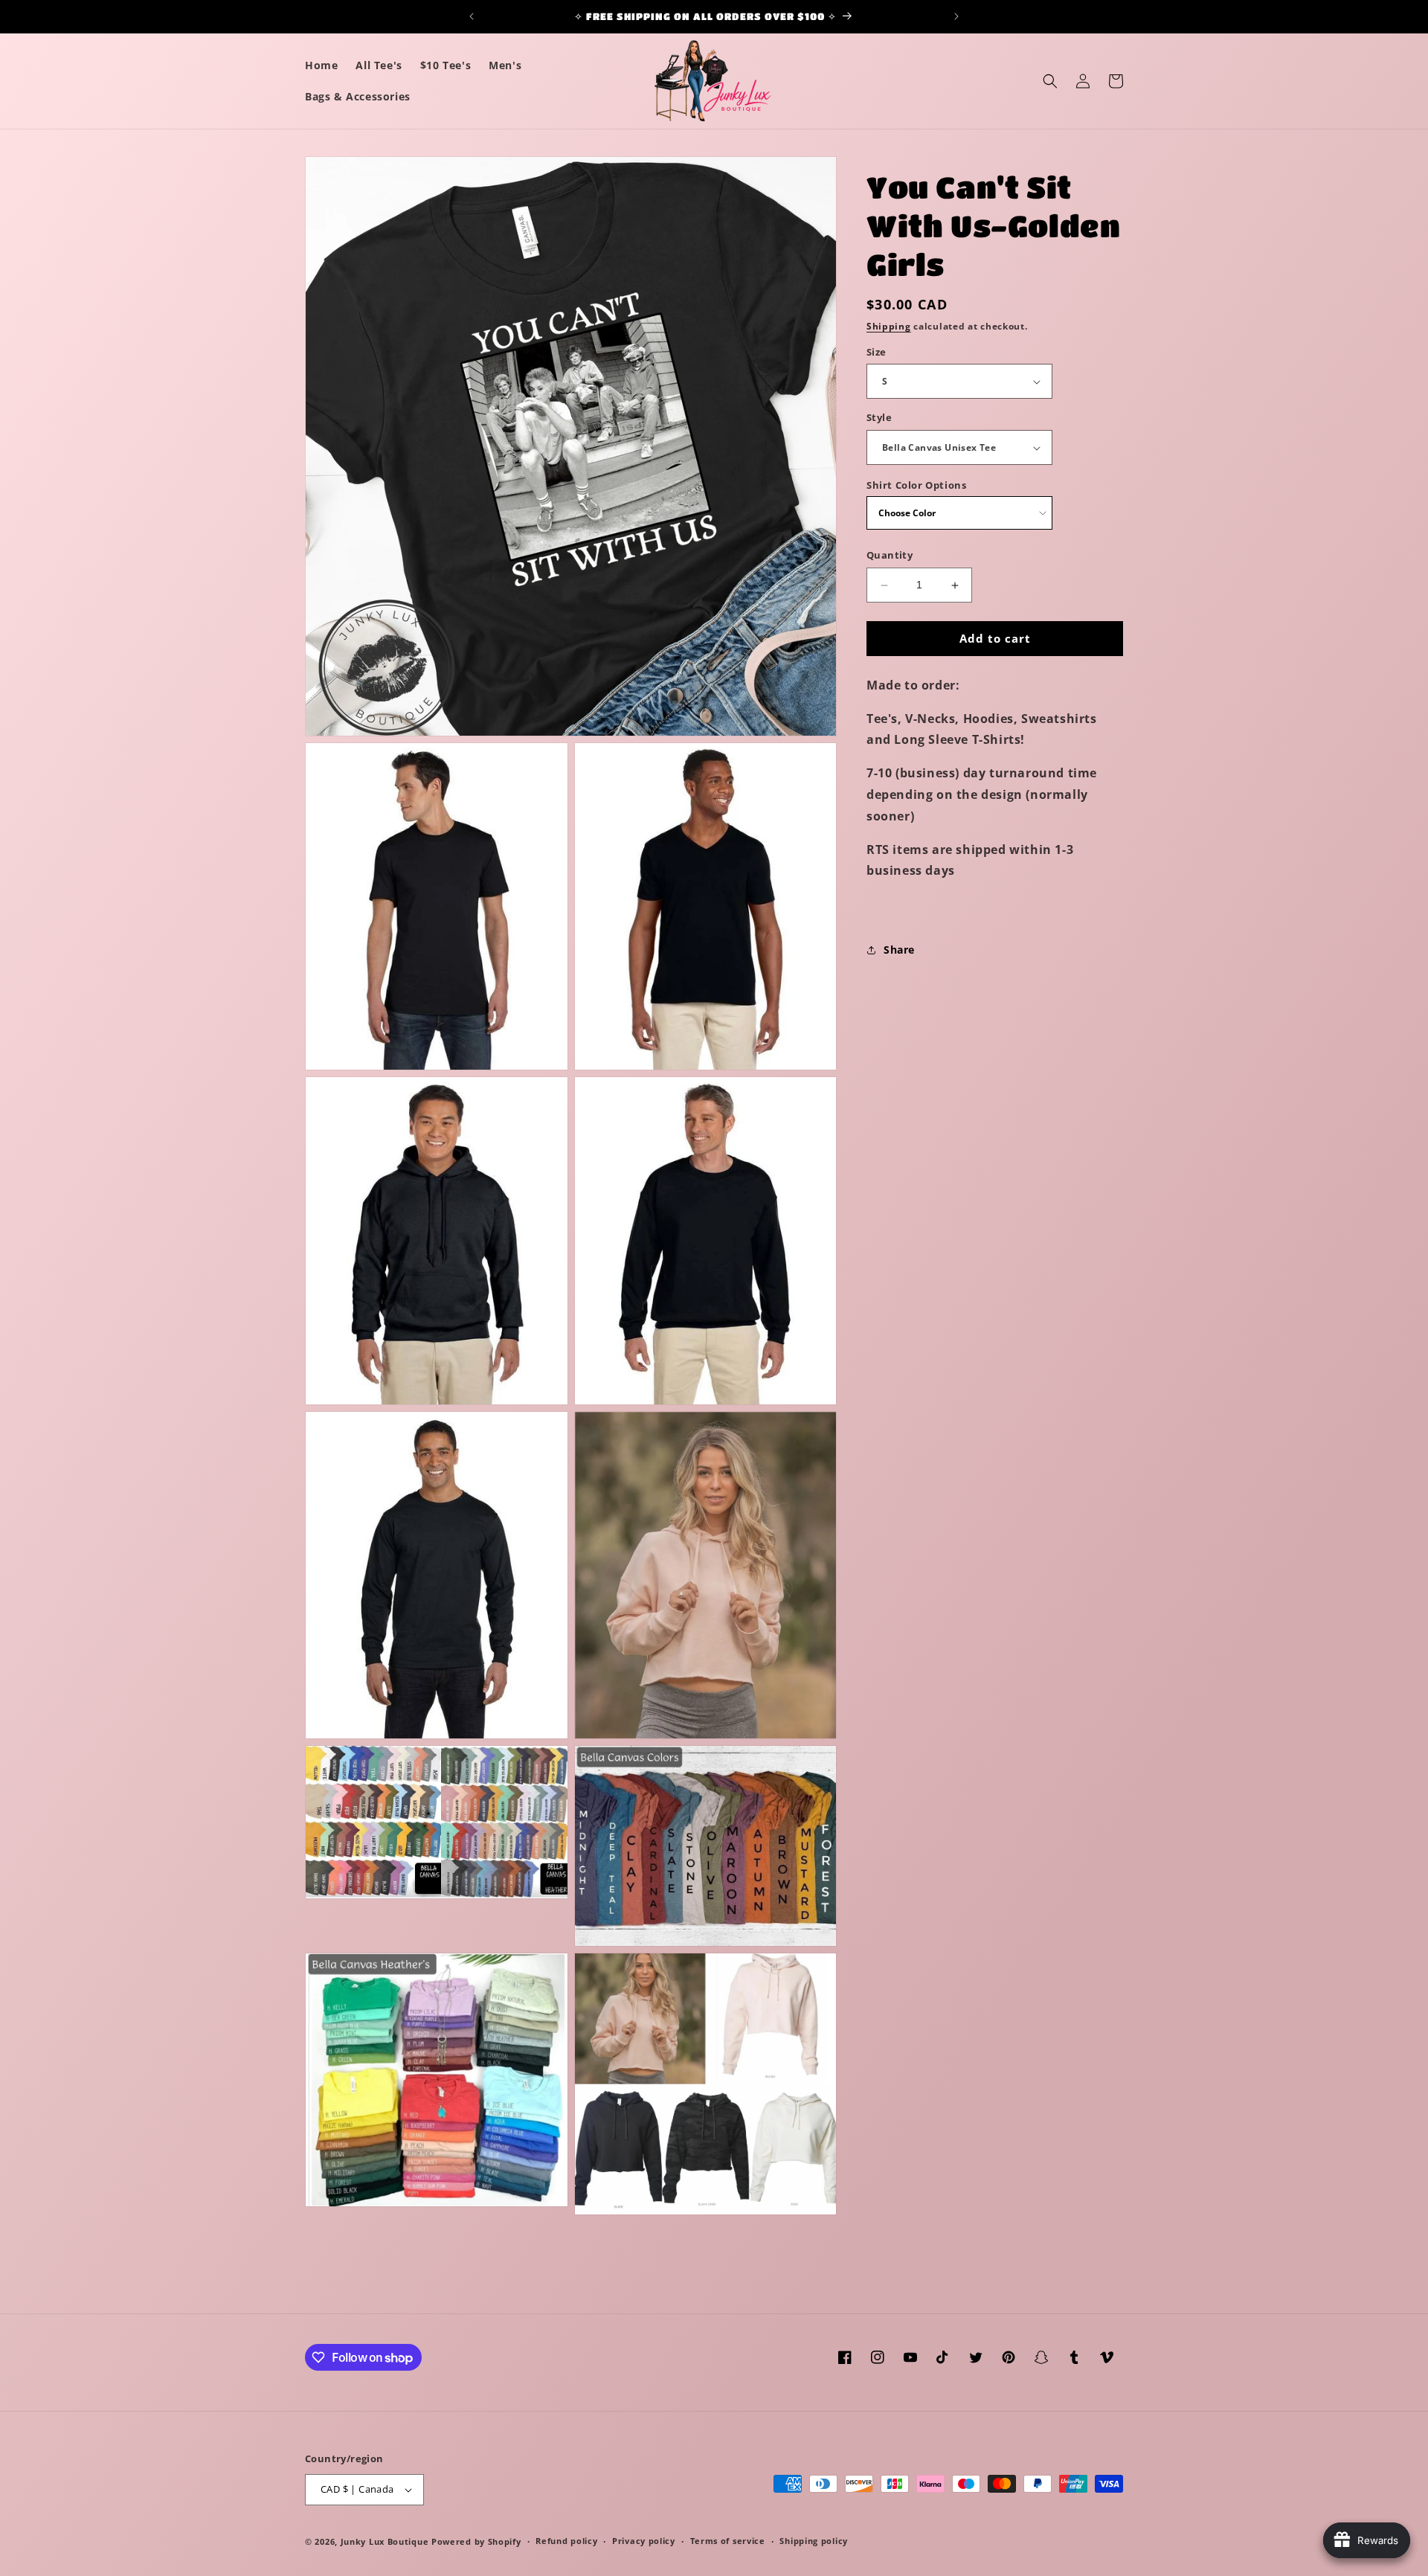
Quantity (890, 556)
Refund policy (566, 2541)
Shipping (889, 326)
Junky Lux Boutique (385, 2541)
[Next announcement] (956, 16)
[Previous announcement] (472, 16)
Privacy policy (644, 2541)
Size (877, 352)
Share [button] (899, 950)
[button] (1050, 81)
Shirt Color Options (916, 485)
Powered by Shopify (476, 2541)
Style (879, 418)
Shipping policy (814, 2541)
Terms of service (728, 2541)
